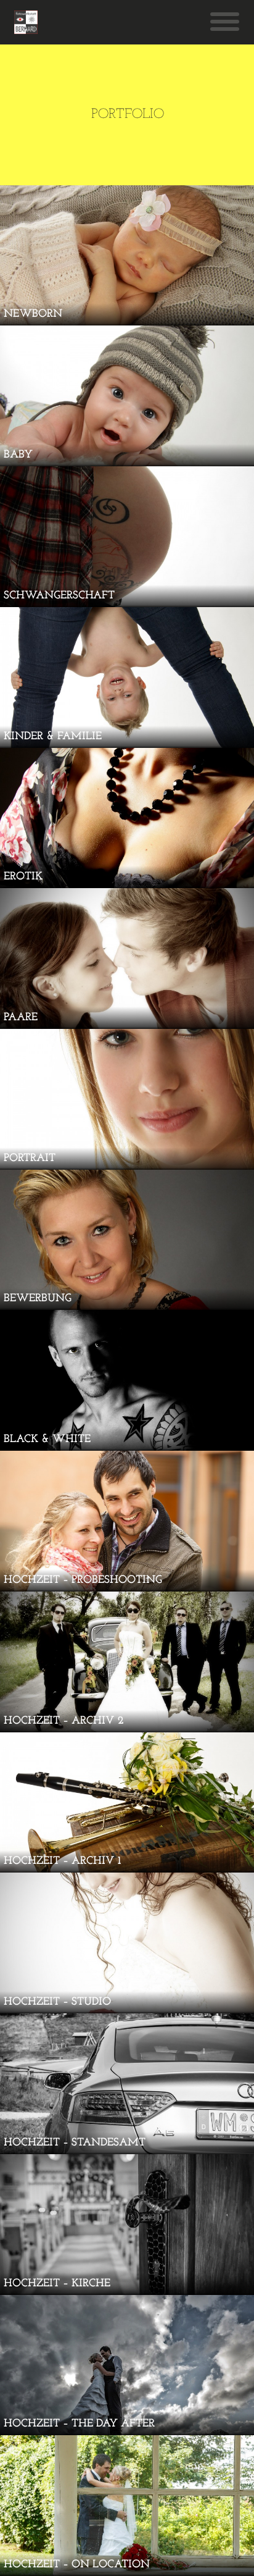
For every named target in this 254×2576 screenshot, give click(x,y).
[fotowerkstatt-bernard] (26, 22)
